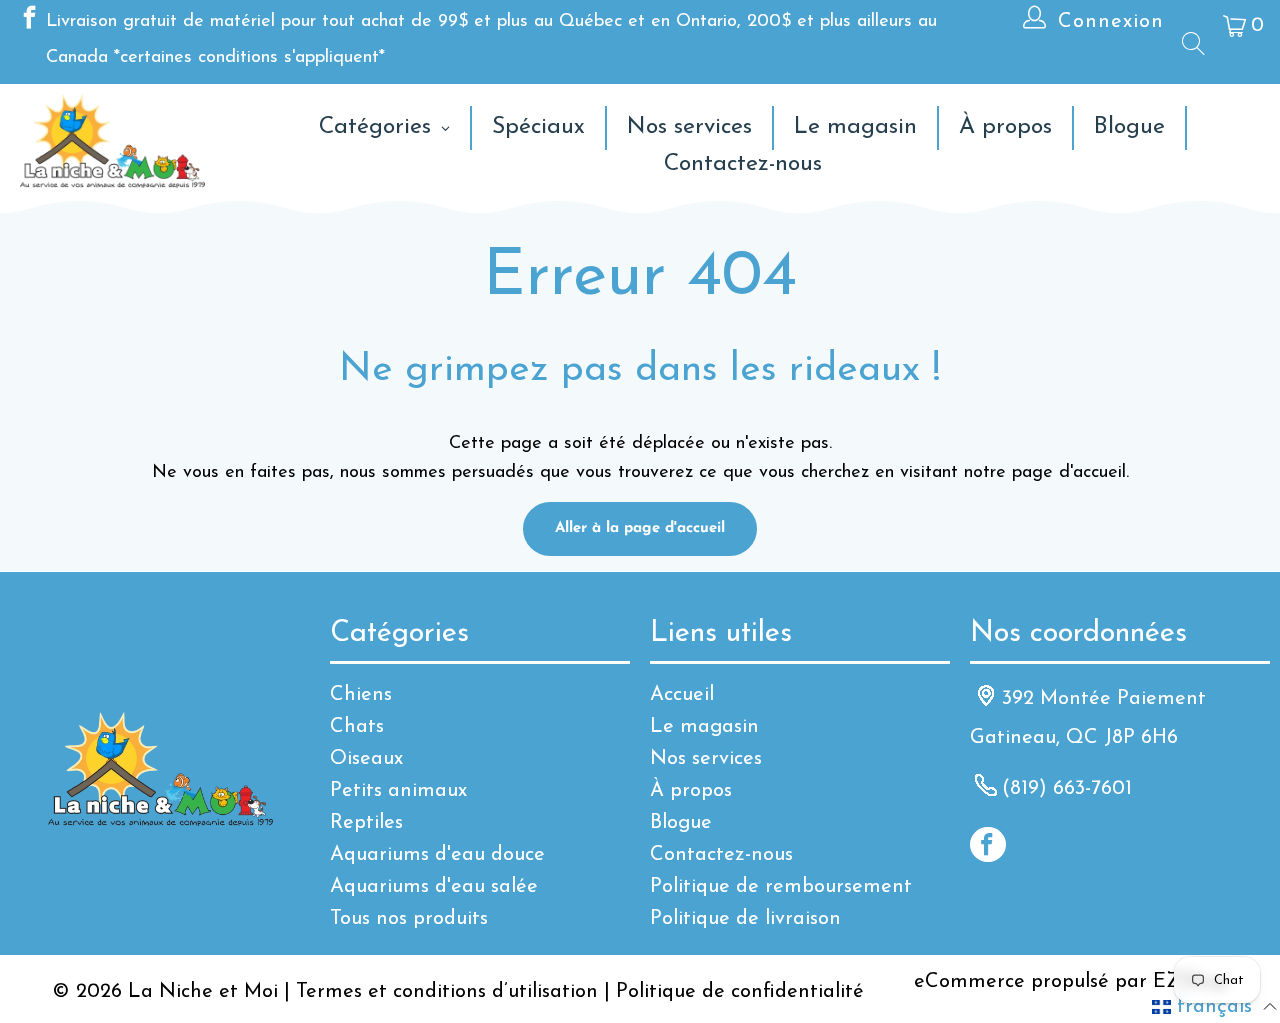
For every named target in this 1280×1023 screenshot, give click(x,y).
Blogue (681, 823)
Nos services (706, 759)
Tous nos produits (409, 919)
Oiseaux (366, 759)
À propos (691, 791)
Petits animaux (398, 791)
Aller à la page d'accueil (640, 528)
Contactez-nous (721, 855)
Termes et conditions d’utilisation (447, 992)
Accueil (682, 695)
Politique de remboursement (781, 887)
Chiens (361, 695)
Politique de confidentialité (740, 992)
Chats (357, 727)
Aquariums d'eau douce (437, 855)
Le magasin (704, 727)
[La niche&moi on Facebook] (28, 22)
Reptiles (366, 823)
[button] (1214, 1007)
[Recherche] (1192, 43)
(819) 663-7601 (1067, 789)
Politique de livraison (745, 919)
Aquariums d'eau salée (434, 887)
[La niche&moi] (112, 142)
